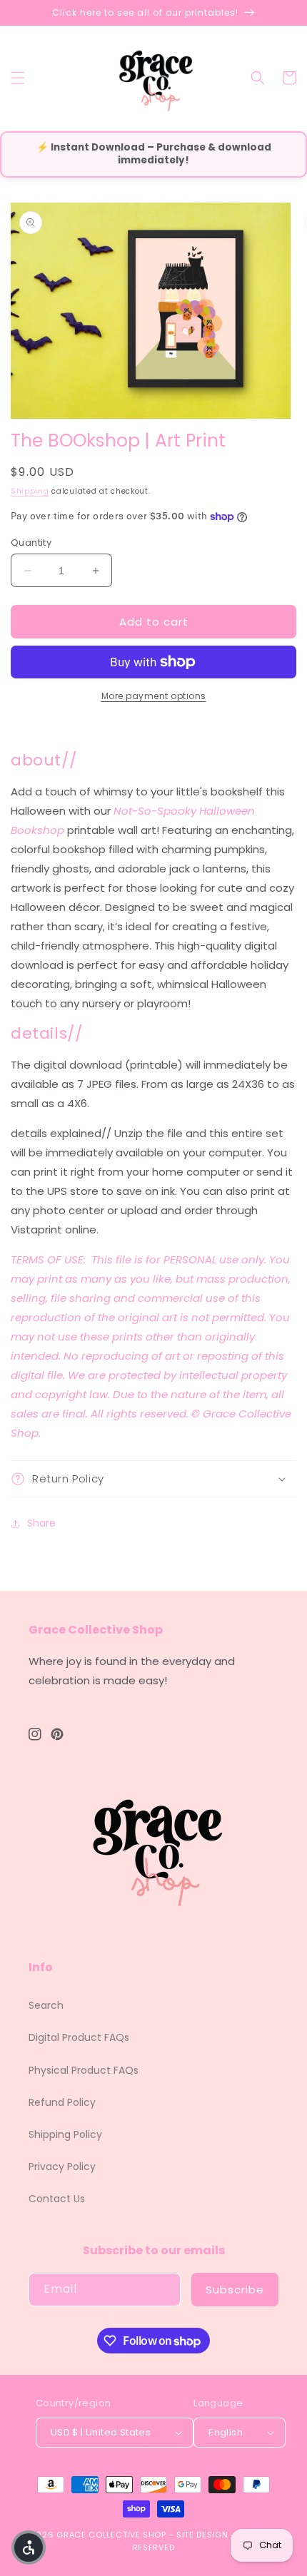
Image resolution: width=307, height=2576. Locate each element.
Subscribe (235, 2290)
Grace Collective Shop (111, 2535)
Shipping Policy (65, 2134)
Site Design (202, 2535)
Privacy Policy (62, 2167)
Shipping (30, 491)
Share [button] (41, 1523)
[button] (18, 78)
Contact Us (57, 2199)
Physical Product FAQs (84, 2070)
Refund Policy (62, 2102)
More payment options (154, 696)
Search (46, 2005)
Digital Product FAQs (79, 2037)
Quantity (31, 543)
